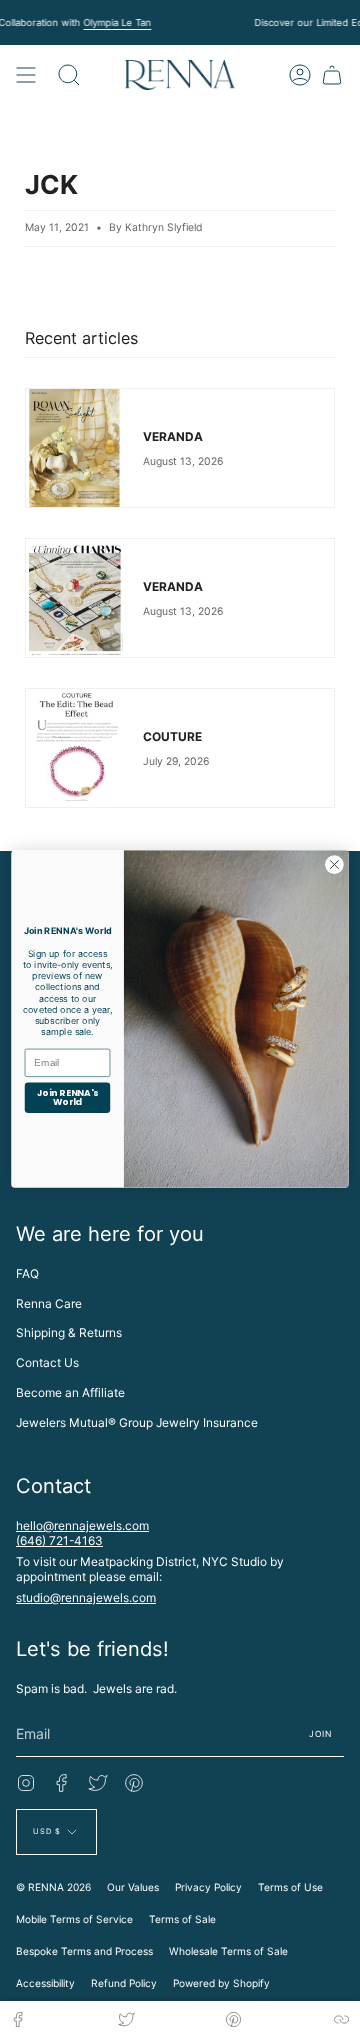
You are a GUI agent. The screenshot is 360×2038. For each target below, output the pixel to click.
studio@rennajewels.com (86, 1597)
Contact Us (47, 1362)
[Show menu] (26, 75)
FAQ (27, 1273)
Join (320, 1734)
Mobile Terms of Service (74, 1919)
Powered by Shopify (221, 1983)
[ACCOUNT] (300, 75)
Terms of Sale (182, 1919)
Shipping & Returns (69, 1332)
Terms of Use (290, 1887)
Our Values (133, 1887)
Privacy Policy (208, 1887)
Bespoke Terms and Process (84, 1951)
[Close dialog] (335, 865)
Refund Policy (124, 1983)
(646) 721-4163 (59, 1540)
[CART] (332, 75)
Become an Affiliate (70, 1392)
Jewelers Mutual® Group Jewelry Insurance (137, 1422)
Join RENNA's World (67, 1098)
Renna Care (49, 1303)
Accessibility (45, 1983)
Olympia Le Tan (117, 22)
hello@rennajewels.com (82, 1525)
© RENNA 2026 (53, 1887)
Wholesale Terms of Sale (228, 1951)
